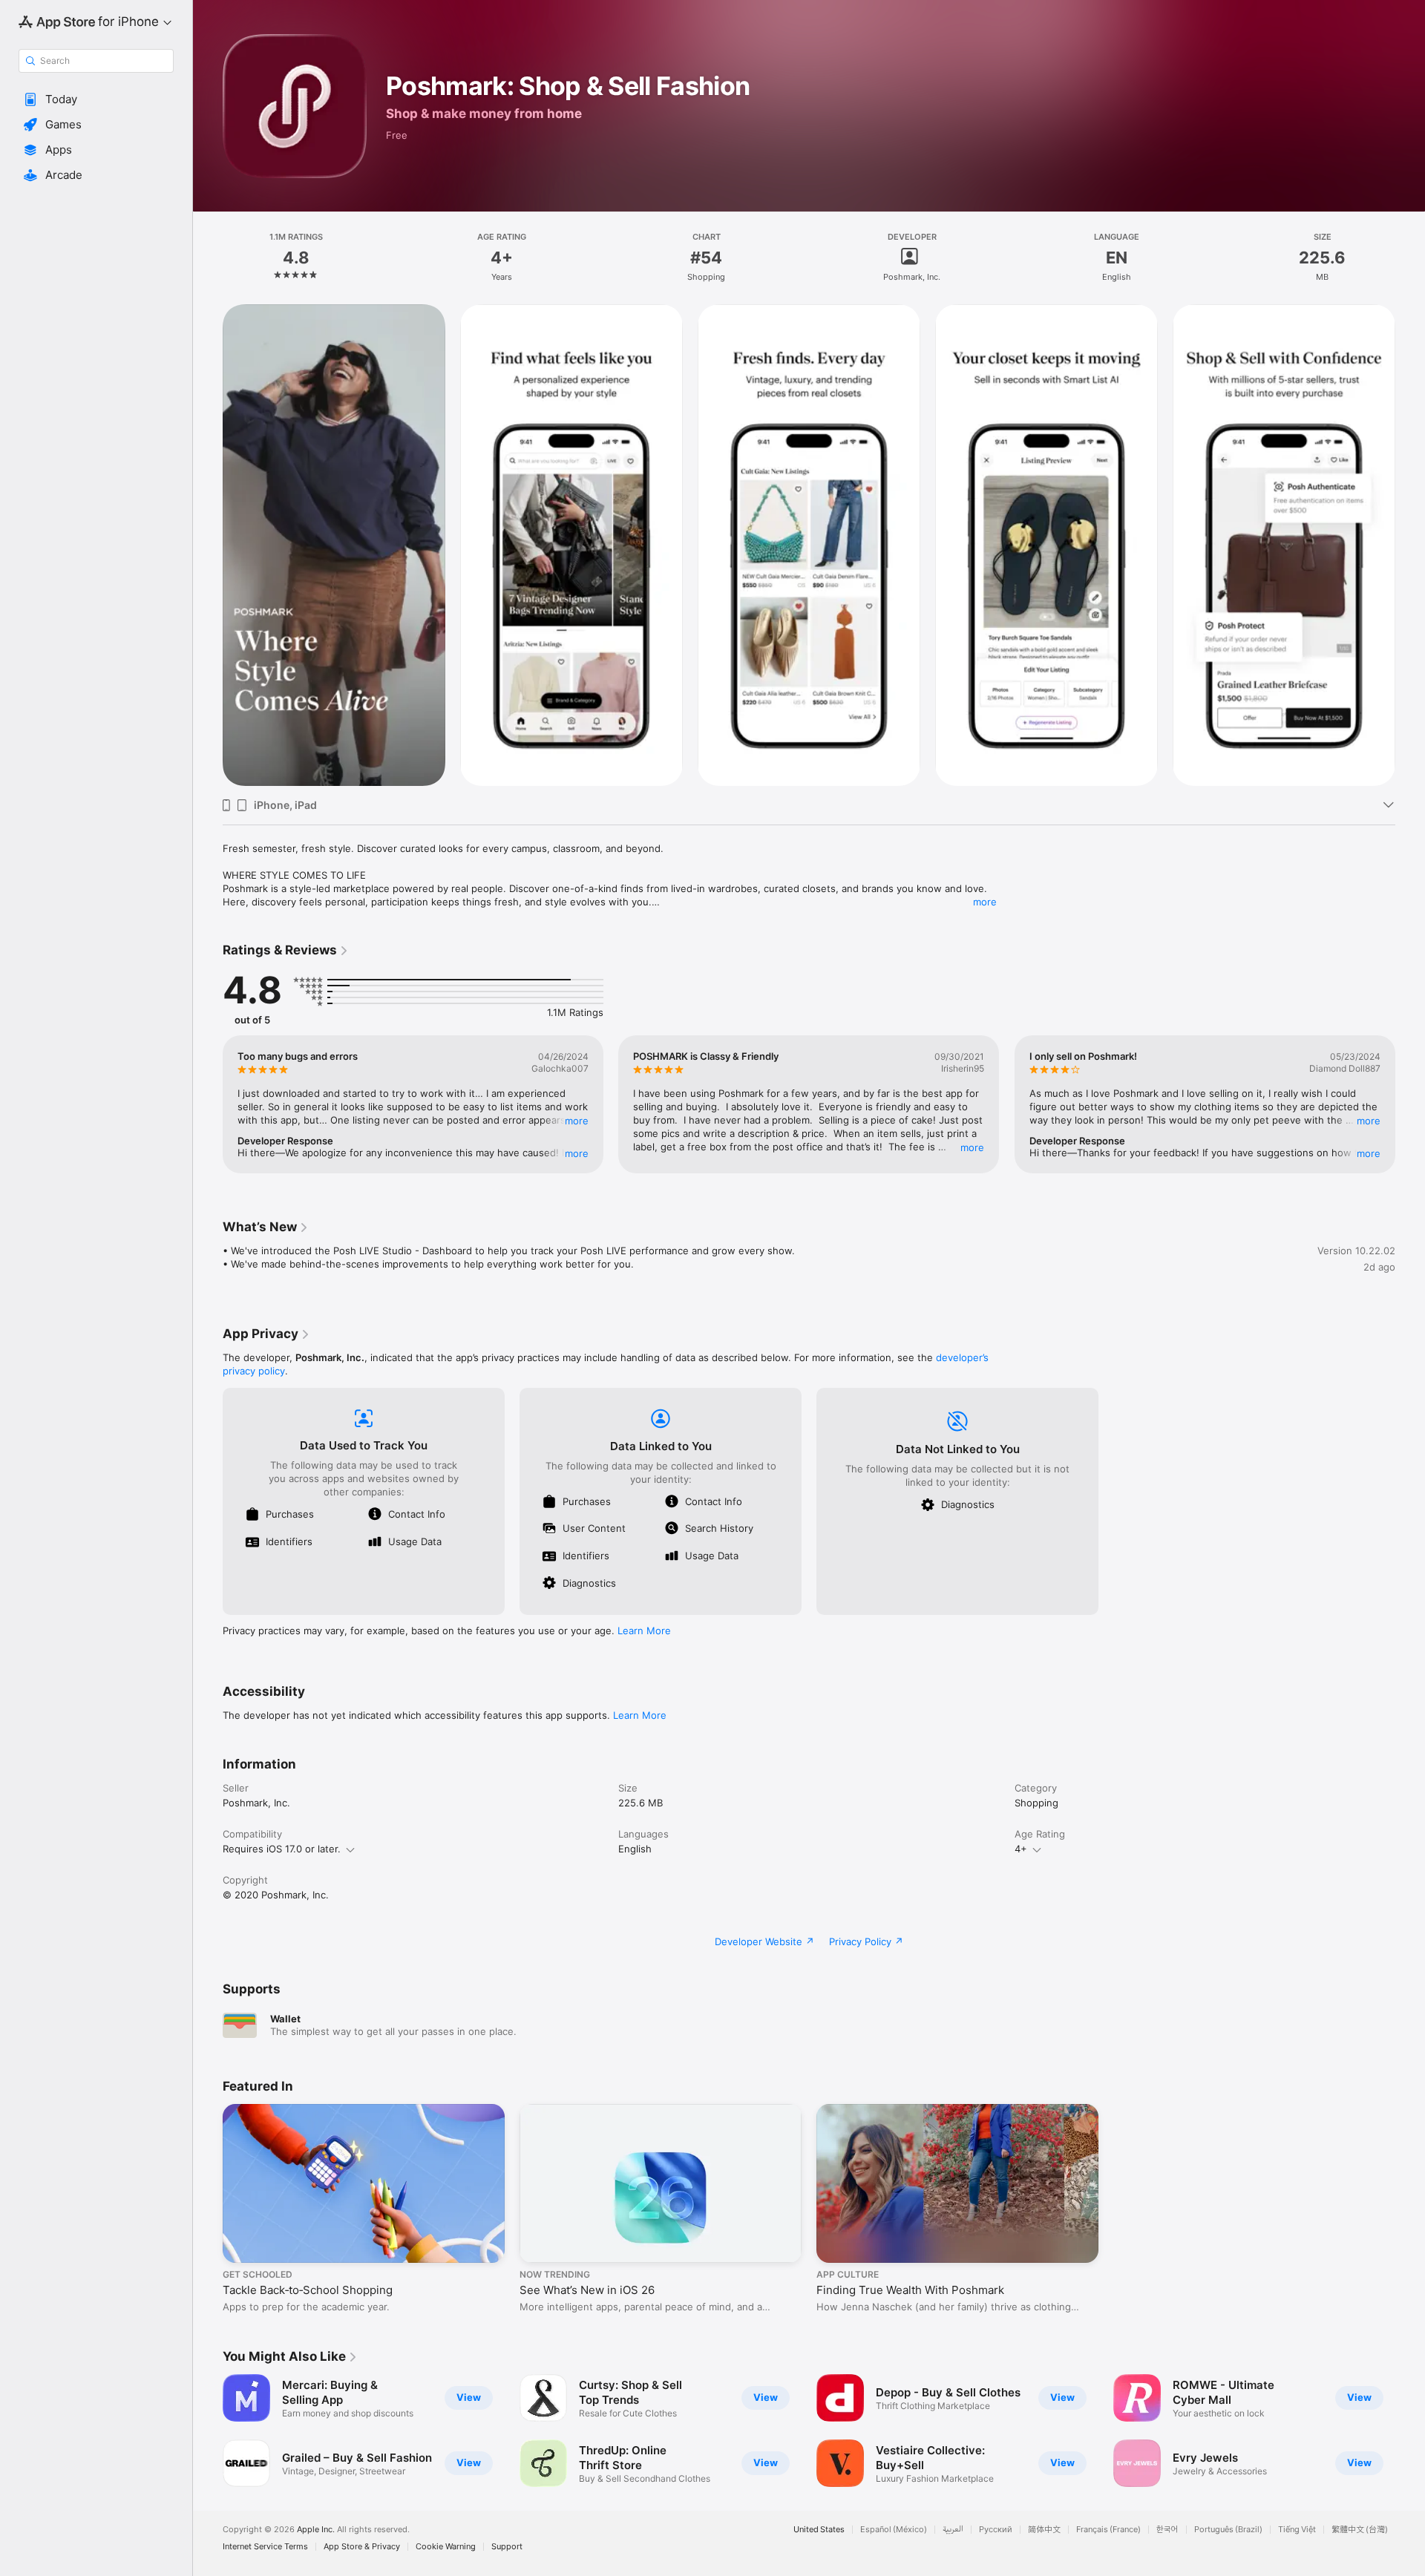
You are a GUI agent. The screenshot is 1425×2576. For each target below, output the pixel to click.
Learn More (644, 1631)
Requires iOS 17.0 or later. (282, 1849)
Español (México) (894, 2530)
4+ (1021, 1849)
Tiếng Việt (1297, 2530)
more (985, 902)
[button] (96, 99)
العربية (953, 2530)
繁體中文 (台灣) (1360, 2530)
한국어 (1167, 2530)
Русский (996, 2530)
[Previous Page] (208, 545)
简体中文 (1044, 2530)
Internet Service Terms (265, 2547)
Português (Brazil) (1228, 2530)
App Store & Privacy (362, 2547)
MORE (577, 1121)
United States (819, 2530)
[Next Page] (1410, 545)
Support (507, 2547)
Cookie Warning (446, 2547)
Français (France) (1108, 2530)
